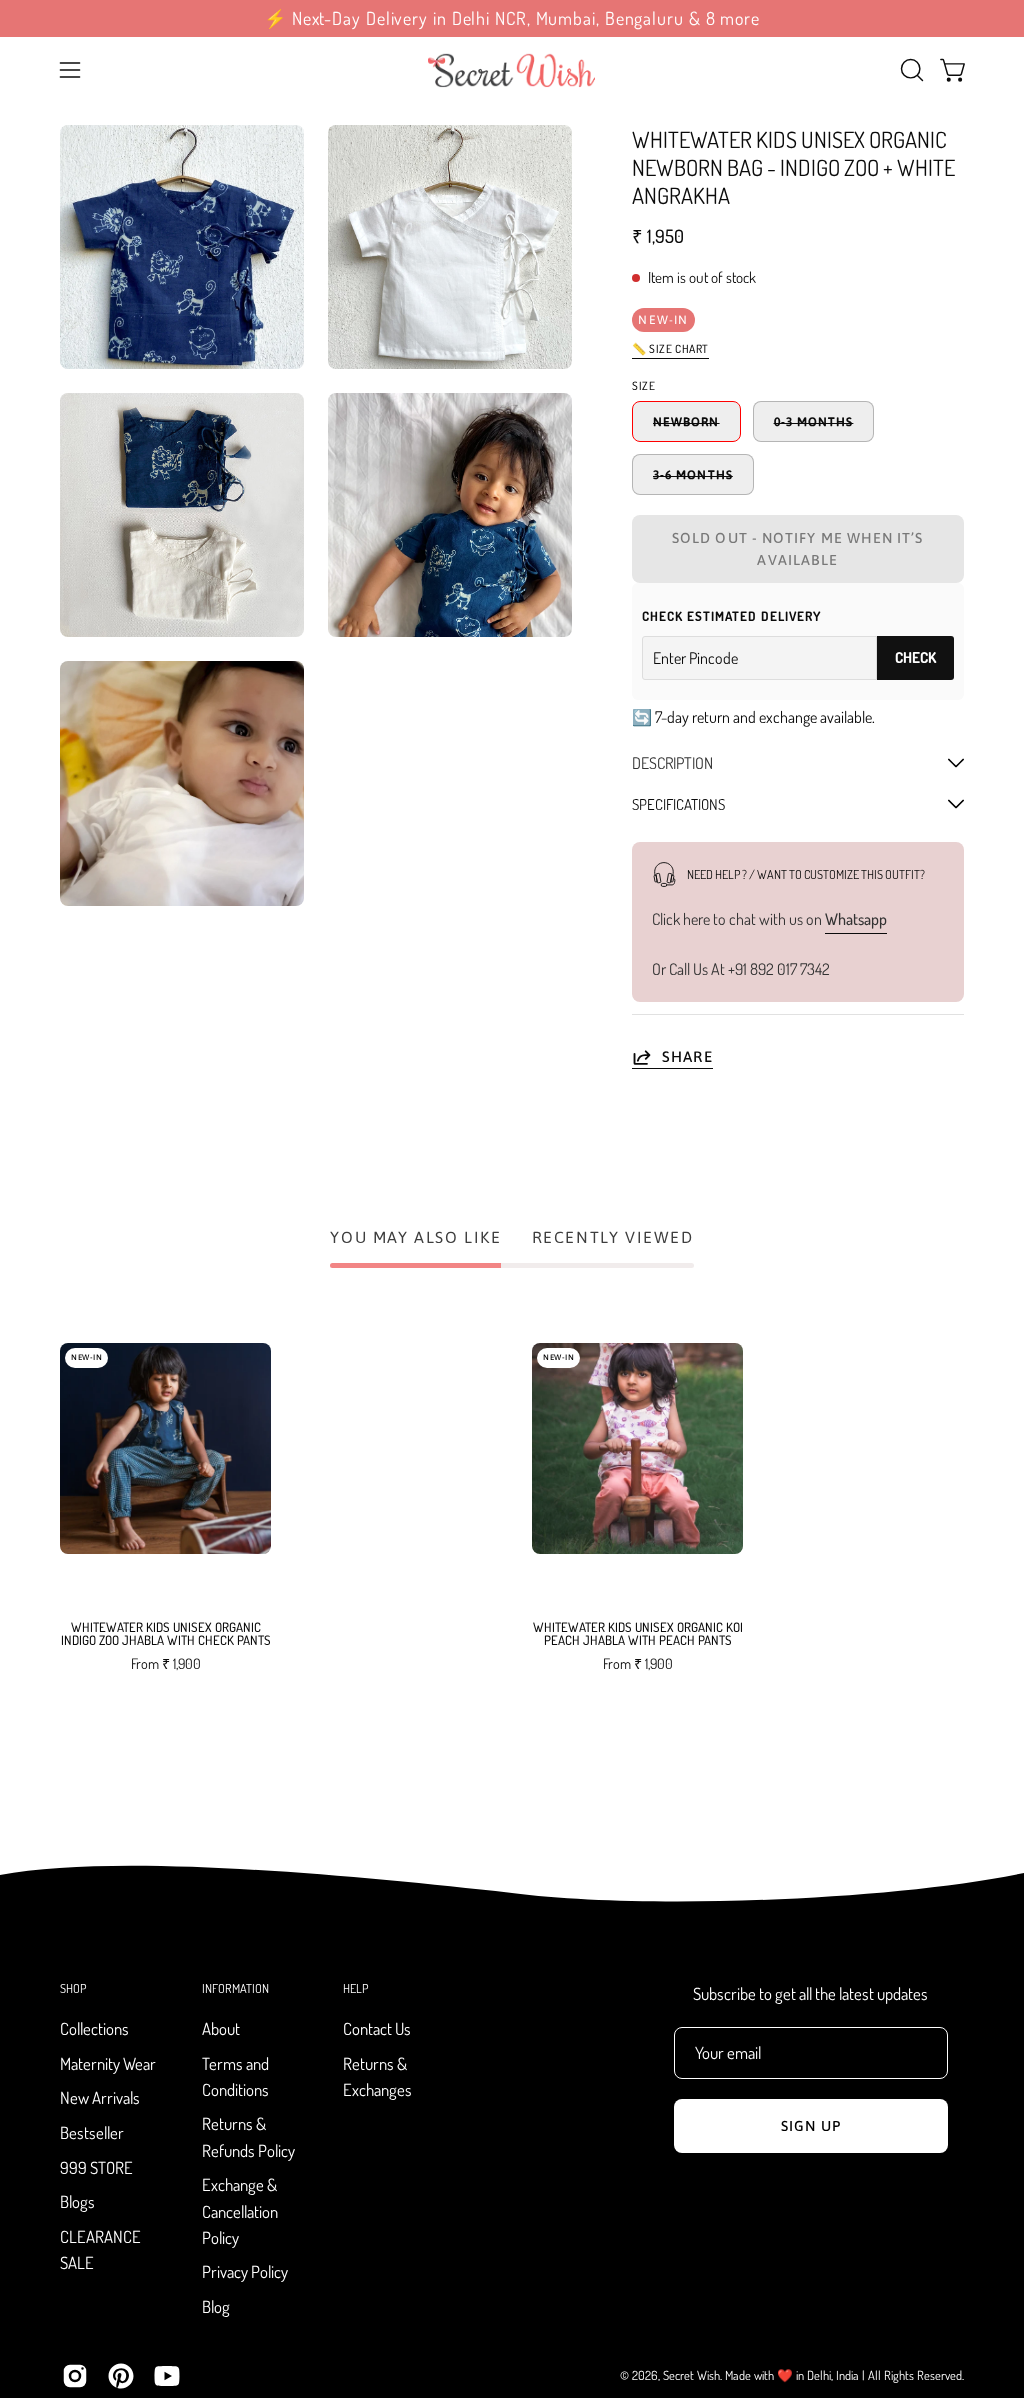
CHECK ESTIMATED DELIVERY (731, 616)
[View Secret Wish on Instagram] (75, 2376)
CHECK (915, 657)
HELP (355, 1988)
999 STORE (96, 2167)
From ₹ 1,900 (166, 1663)
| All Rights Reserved (912, 2375)
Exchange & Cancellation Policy (240, 2211)
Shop (73, 1988)
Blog (216, 2306)
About (221, 2028)
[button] (910, 70)
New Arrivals (100, 2098)
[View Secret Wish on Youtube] (167, 2376)
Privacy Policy (245, 2272)
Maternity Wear (108, 2063)
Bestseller (92, 2132)
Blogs (77, 2202)
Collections (94, 2028)
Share (687, 1055)
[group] (512, 18)
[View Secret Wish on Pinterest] (121, 2376)
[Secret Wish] (512, 70)
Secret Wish (691, 2375)
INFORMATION (235, 1988)
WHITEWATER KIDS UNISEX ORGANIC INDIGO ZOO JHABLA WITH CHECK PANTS (166, 1634)
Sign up (811, 2126)
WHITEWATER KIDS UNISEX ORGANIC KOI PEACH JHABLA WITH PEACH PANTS (638, 1634)
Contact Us (377, 2028)
